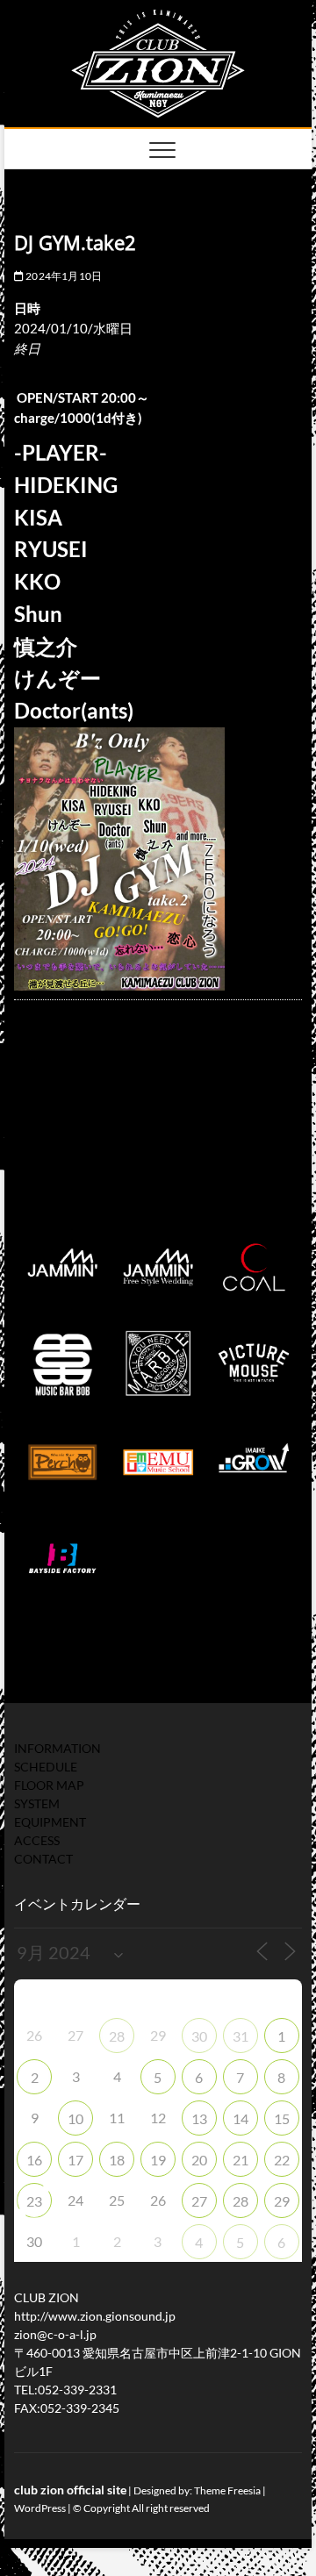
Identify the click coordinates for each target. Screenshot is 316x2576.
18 (117, 2160)
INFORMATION (57, 1748)
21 (241, 2160)
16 (34, 2160)
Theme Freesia (227, 2490)
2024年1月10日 (63, 276)
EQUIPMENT (50, 1822)
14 (241, 2118)
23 (34, 2201)
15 (282, 2118)
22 (282, 2160)
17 (75, 2160)
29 (282, 2201)
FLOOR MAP (49, 1785)
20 (199, 2160)
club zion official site (70, 2490)
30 (199, 2036)
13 (199, 2118)
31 (241, 2036)
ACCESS (37, 1840)
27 (199, 2201)
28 (117, 2036)
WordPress (40, 2508)
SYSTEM (37, 1803)
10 (75, 2118)
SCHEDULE (46, 1767)
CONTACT (43, 1859)
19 (158, 2160)
